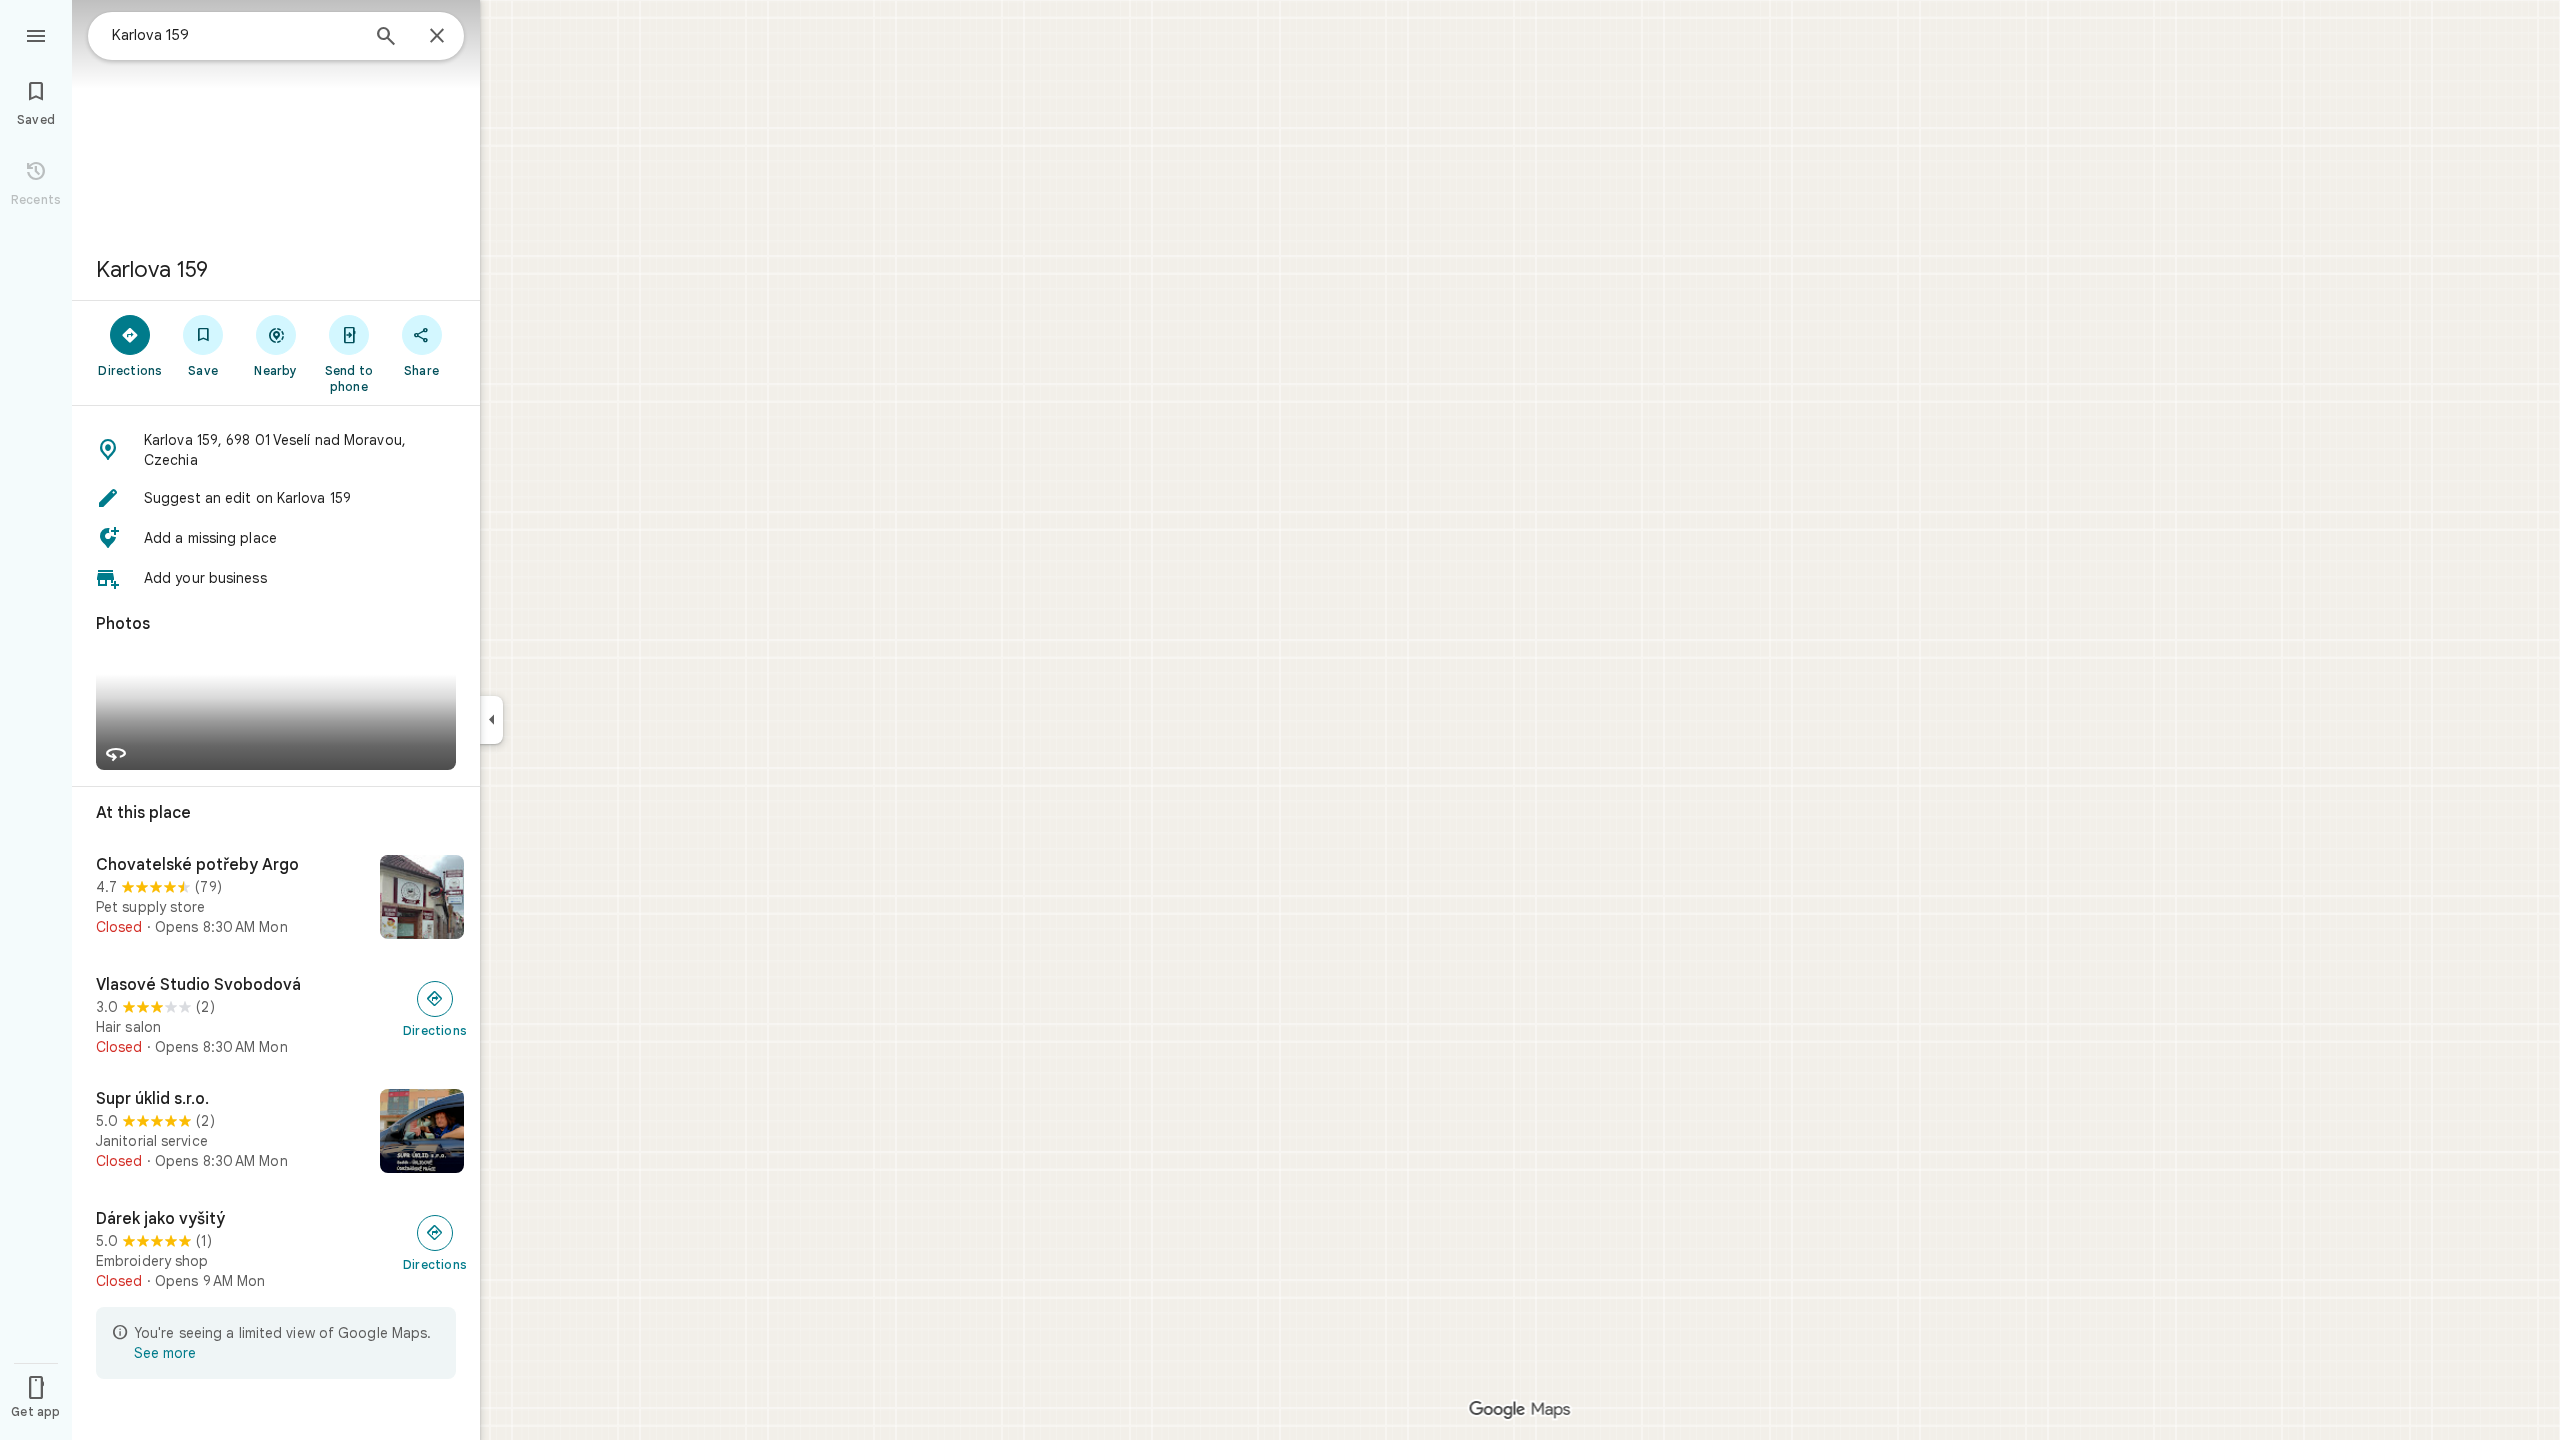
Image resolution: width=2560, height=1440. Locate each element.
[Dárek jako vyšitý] (276, 1250)
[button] (276, 450)
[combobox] (235, 35)
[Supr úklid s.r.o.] (276, 1133)
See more (165, 1353)
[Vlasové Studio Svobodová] (276, 1016)
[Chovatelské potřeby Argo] (276, 899)
